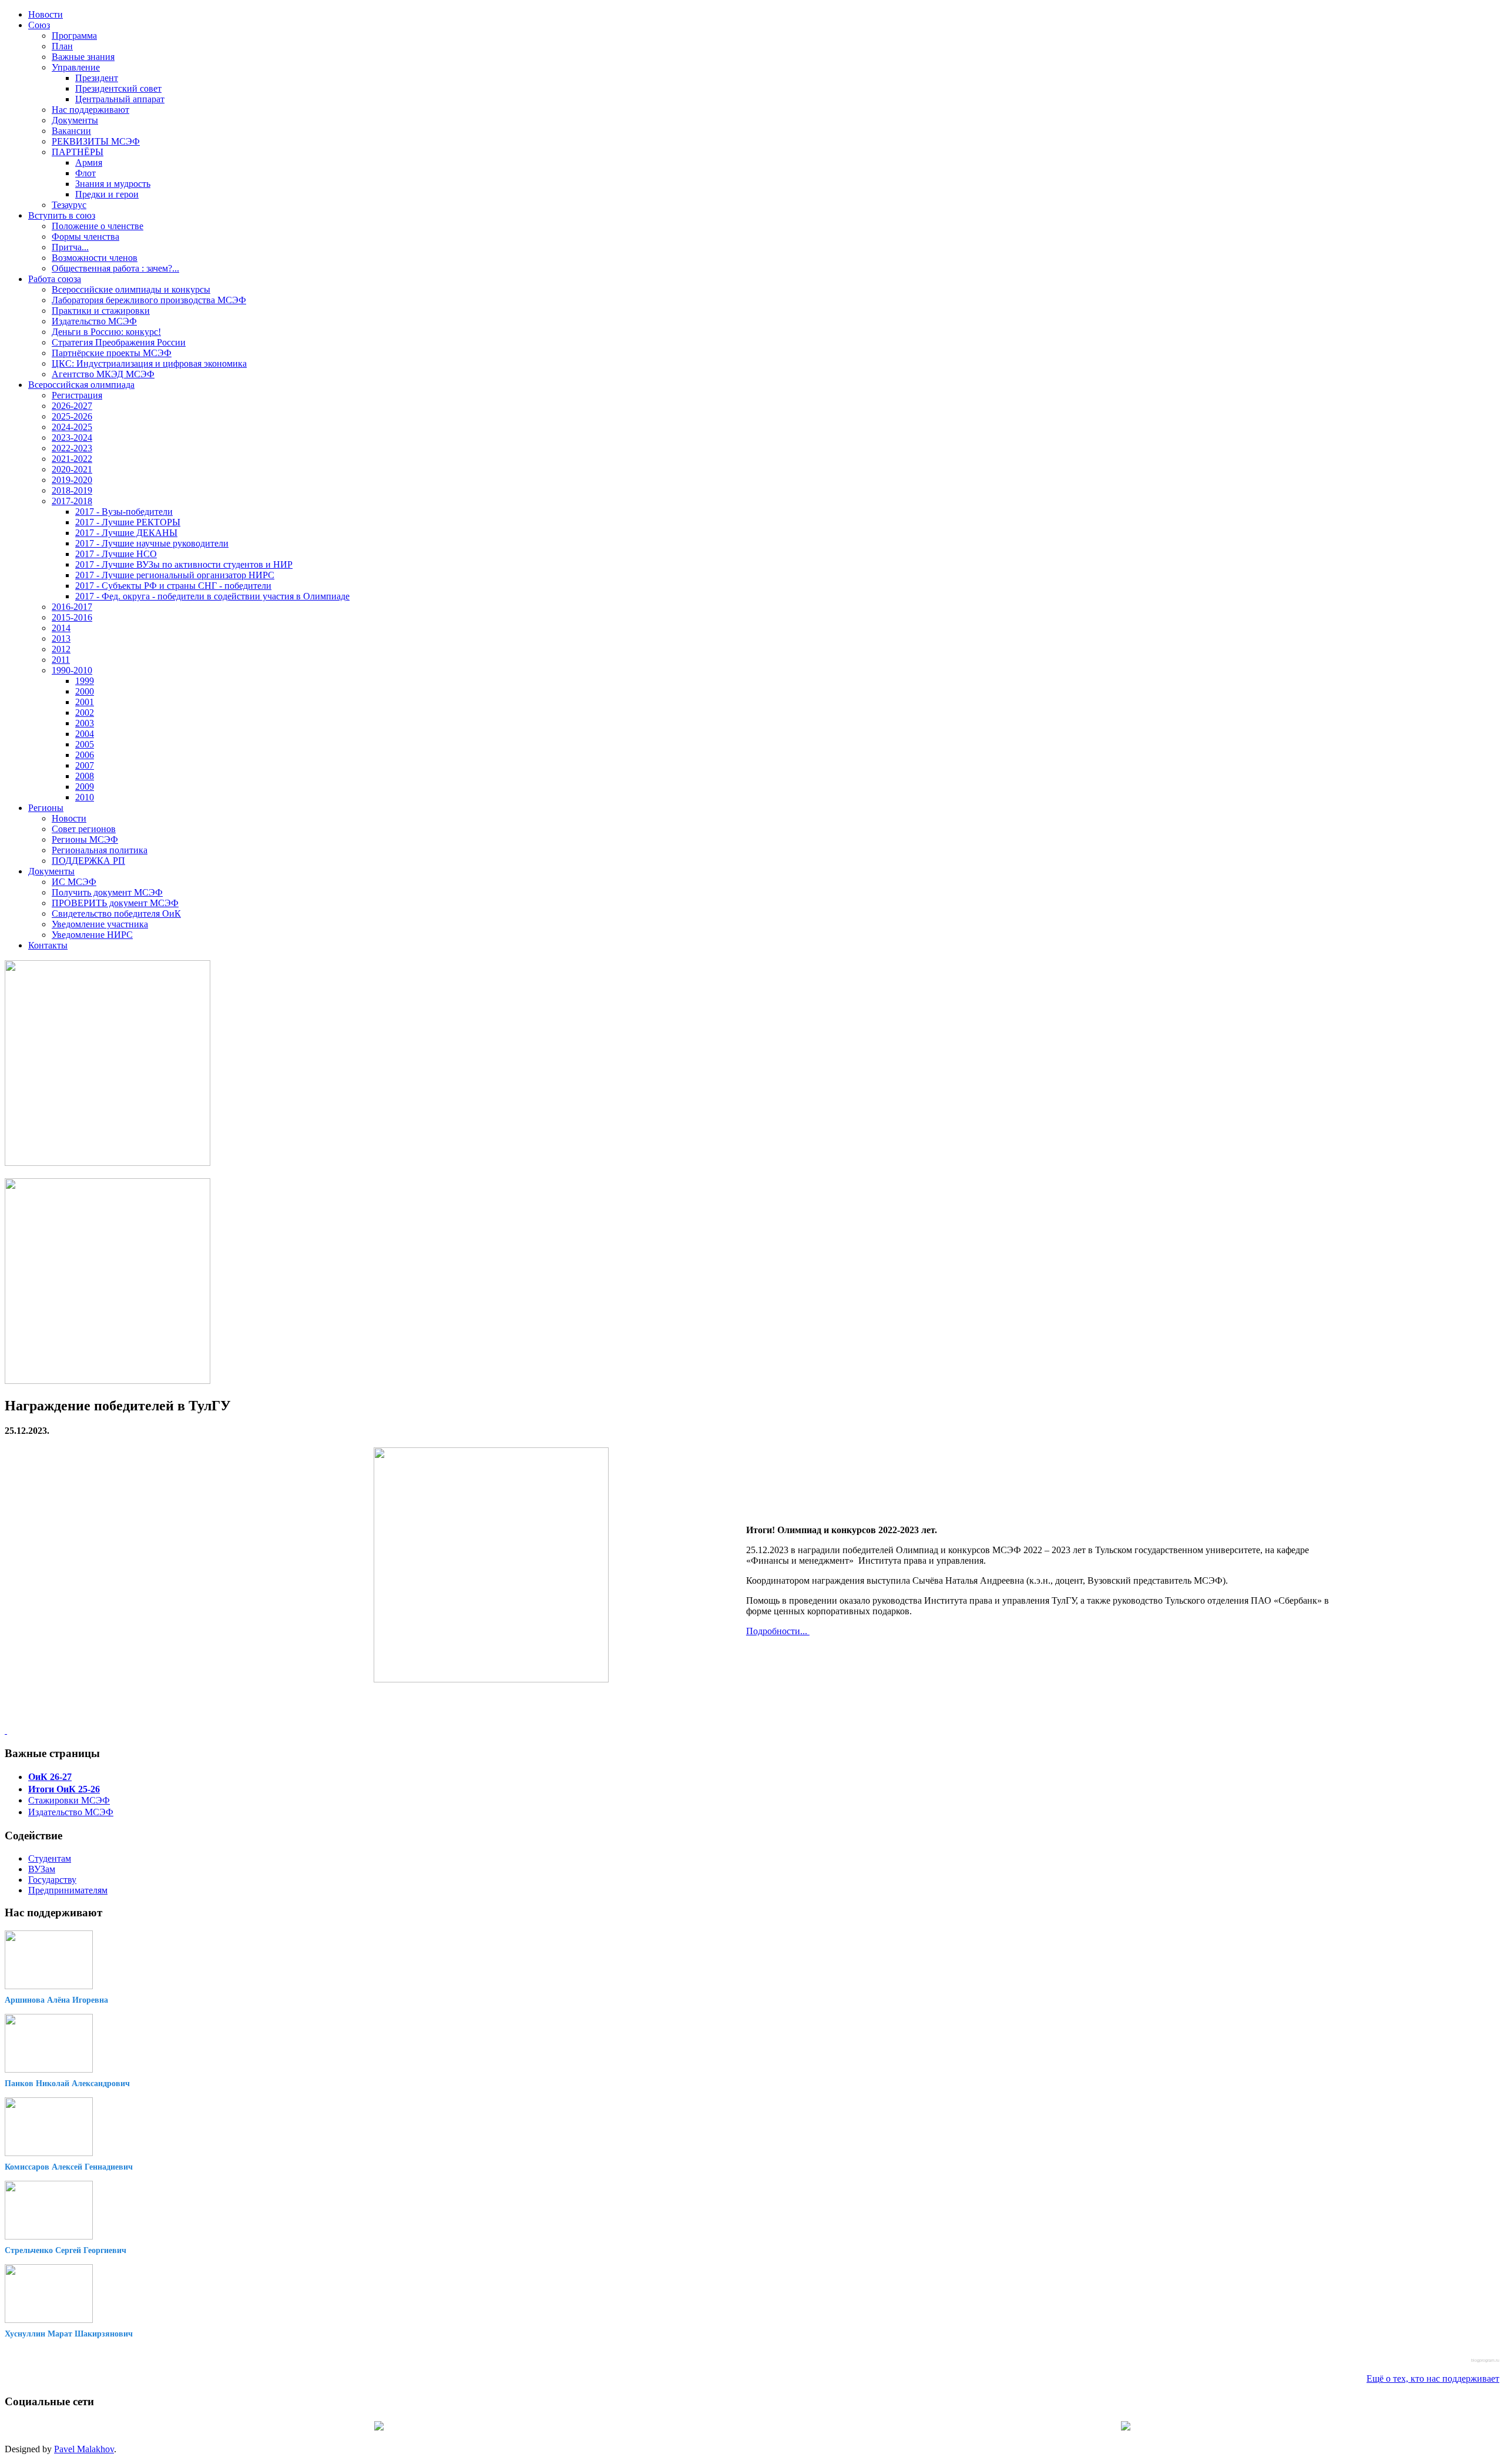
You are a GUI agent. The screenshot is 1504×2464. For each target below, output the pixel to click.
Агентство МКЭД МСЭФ (103, 374)
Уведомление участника (100, 924)
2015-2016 (72, 617)
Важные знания (83, 57)
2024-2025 (72, 427)
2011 (61, 660)
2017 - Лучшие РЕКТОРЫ (128, 522)
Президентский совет (118, 88)
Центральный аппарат (120, 99)
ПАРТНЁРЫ (78, 152)
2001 (85, 702)
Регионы (46, 808)
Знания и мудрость (113, 184)
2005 (85, 744)
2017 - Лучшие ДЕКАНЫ (126, 533)
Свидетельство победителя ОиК (116, 913)
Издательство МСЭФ (94, 321)
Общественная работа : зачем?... (115, 268)
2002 (85, 713)
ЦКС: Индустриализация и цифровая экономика (149, 363)
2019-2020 (72, 480)
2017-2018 (72, 501)
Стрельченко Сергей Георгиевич (66, 2250)
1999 (85, 681)
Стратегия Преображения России (119, 342)
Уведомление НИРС (92, 935)
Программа (74, 36)
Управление (76, 67)
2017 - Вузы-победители (124, 512)
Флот (85, 173)
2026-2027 (72, 406)
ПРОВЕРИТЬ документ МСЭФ (115, 903)
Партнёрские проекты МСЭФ (112, 353)
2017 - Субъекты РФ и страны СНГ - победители (173, 586)
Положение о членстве (98, 226)
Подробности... (778, 1631)
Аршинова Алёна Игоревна (56, 2000)
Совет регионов (84, 829)
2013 (61, 638)
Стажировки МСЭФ (69, 1800)
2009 (85, 787)
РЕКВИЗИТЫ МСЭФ (96, 141)
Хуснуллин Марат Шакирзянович (69, 2334)
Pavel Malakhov (84, 2449)
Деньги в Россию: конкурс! (106, 332)
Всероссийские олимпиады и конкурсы (131, 289)
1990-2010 (72, 670)
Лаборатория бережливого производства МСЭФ (149, 300)
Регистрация (77, 395)
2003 (85, 723)
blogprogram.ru (1485, 2360)
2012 (61, 649)
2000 (85, 691)
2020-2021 (72, 469)
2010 (85, 797)
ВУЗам (42, 1869)
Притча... (70, 247)
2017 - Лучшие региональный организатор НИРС (175, 575)
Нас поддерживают (90, 110)
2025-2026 (72, 416)
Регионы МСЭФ (85, 839)
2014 (61, 628)
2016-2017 (72, 607)
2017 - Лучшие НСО (116, 554)
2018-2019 (72, 490)
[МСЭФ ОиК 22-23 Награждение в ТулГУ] (491, 1679)
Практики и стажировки (101, 311)
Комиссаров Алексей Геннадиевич (69, 2167)
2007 (85, 765)
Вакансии (71, 131)
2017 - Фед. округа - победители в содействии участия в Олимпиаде (212, 596)
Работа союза (55, 279)
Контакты (48, 945)
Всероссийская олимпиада (81, 385)
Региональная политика (100, 850)
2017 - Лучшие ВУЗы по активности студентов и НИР (184, 564)
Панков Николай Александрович (67, 2083)
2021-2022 (72, 459)
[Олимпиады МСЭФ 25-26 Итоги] (108, 1381)
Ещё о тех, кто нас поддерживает (1433, 2378)
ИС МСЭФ (74, 882)
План (62, 46)
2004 (85, 734)
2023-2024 (72, 438)
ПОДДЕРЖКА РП (88, 861)
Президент (97, 78)
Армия (89, 162)
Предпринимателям (68, 1890)
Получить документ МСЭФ (107, 892)
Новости (46, 14)
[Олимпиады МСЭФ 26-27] (108, 1163)
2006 (85, 755)
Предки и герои (107, 194)
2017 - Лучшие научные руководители (152, 543)
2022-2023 (72, 448)
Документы (75, 120)
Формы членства (85, 237)
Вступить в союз (62, 215)
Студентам (50, 1858)
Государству (52, 1880)
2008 (85, 776)
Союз (39, 25)
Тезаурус (69, 205)
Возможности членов (95, 258)
